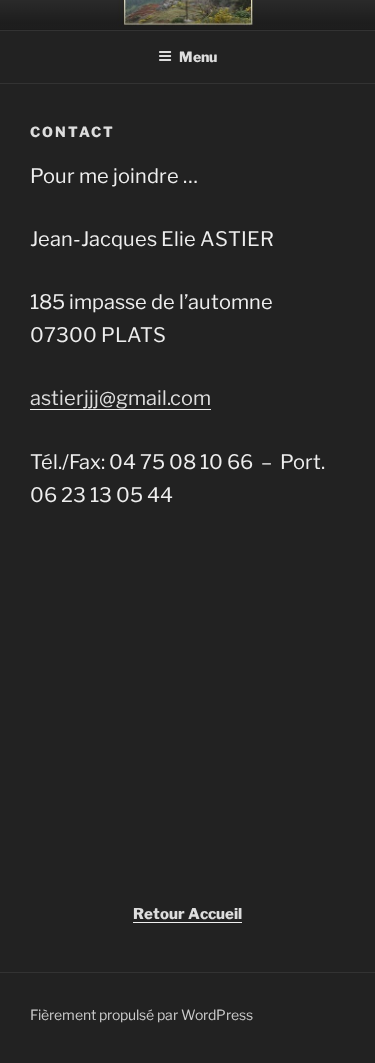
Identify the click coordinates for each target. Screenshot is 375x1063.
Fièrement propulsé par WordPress (141, 1014)
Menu (198, 56)
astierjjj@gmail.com (120, 398)
